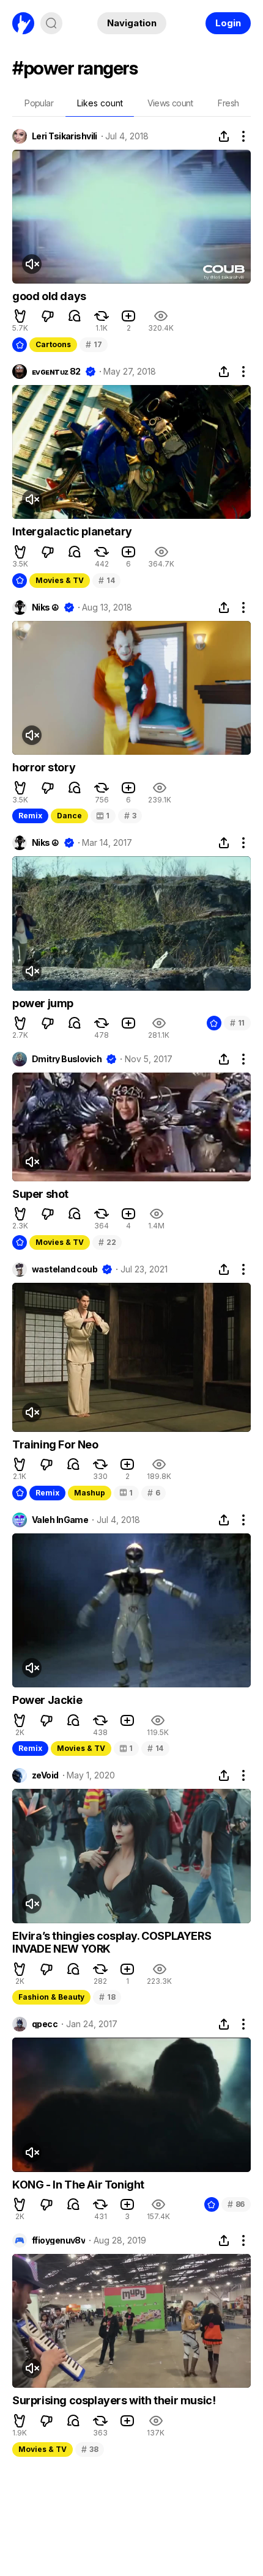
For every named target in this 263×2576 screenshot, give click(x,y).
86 (236, 2204)
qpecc (45, 2024)
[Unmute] (32, 264)
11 (237, 1023)
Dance (69, 816)
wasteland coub (65, 1269)
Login (228, 23)
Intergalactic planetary (72, 531)
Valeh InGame (60, 1520)
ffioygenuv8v (58, 2240)
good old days (49, 296)
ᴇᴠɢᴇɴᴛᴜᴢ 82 (56, 372)
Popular (39, 103)
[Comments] (75, 316)
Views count (170, 103)
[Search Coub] (51, 23)
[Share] (224, 136)
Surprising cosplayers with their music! (114, 2400)
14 (106, 580)
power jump (43, 1003)
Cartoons (53, 344)
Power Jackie (47, 1700)
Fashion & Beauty (51, 1997)
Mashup (90, 1493)
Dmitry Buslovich (67, 1059)
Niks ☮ (46, 607)
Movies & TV (60, 580)
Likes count (100, 103)
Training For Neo (55, 1444)
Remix (30, 816)
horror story (44, 767)
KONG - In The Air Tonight (78, 2185)
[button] (20, 316)
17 (94, 344)
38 (90, 2449)
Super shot (40, 1194)
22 (107, 1242)
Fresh (228, 103)
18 (107, 1997)
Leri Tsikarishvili (65, 136)
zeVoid (45, 1775)
